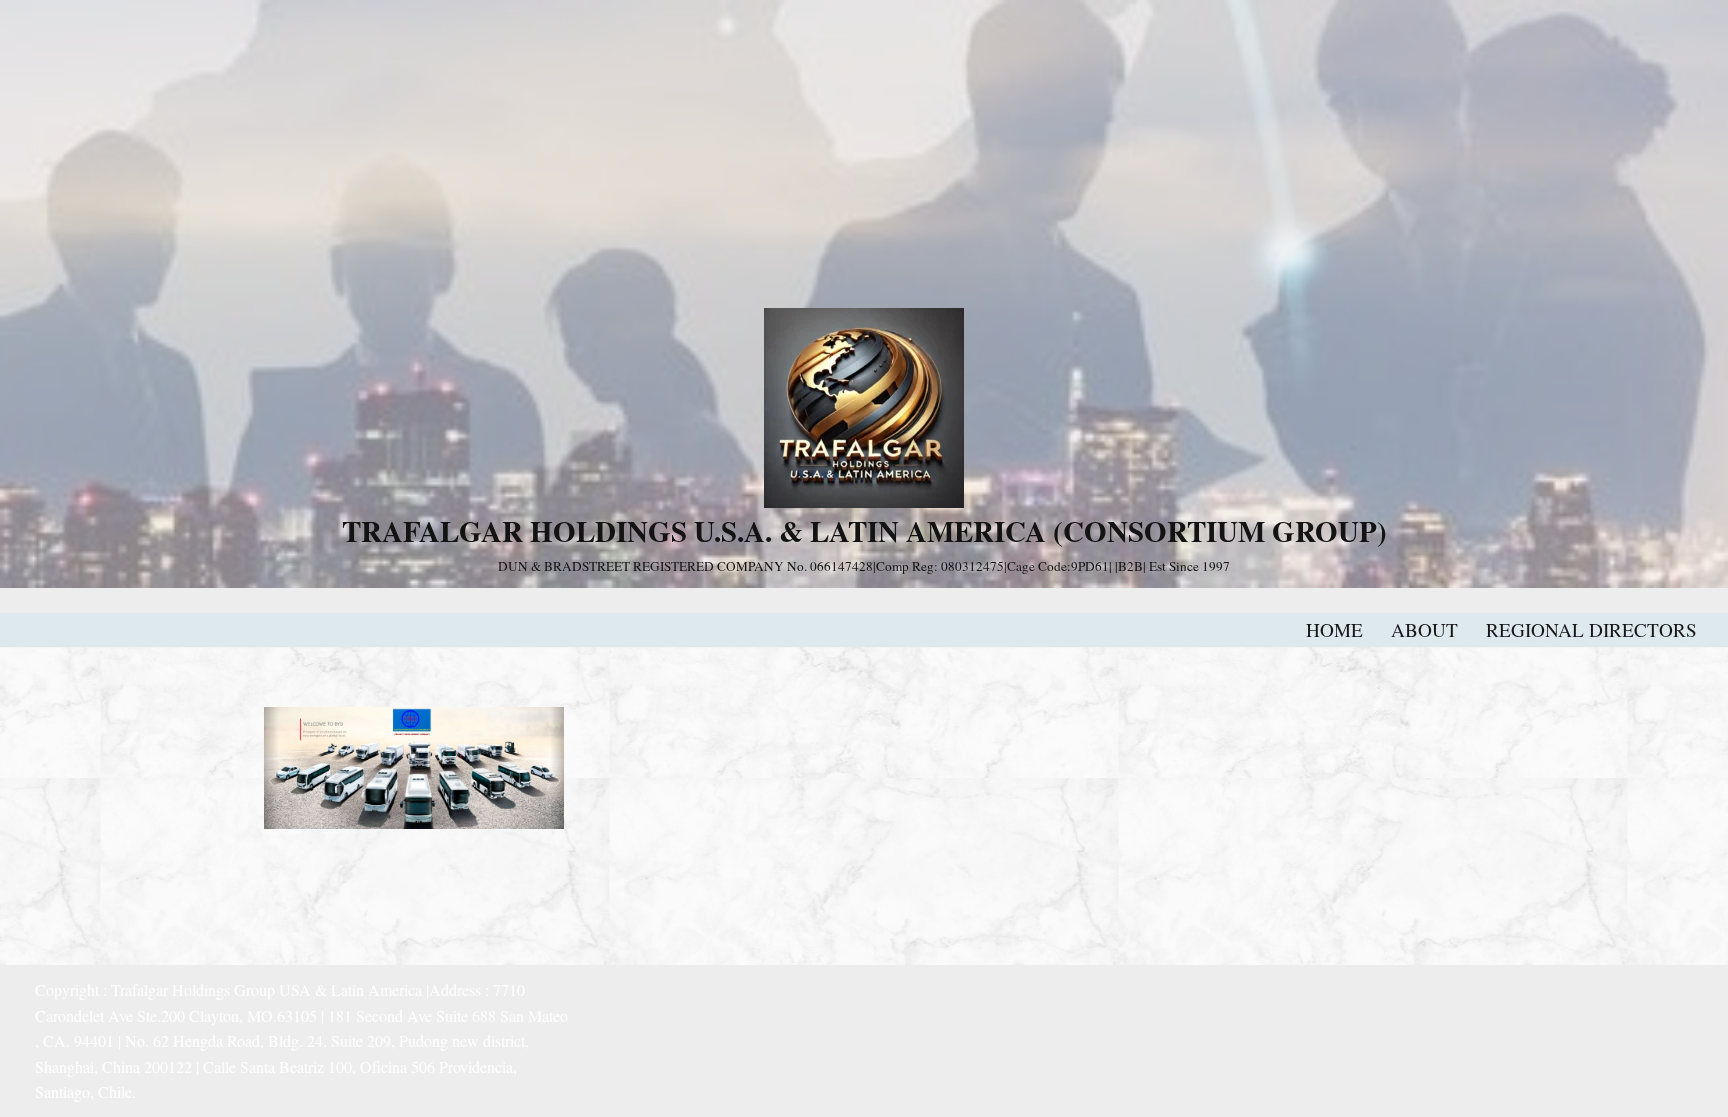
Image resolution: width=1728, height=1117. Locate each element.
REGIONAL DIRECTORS (1591, 629)
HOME (1334, 629)
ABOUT (1424, 629)
